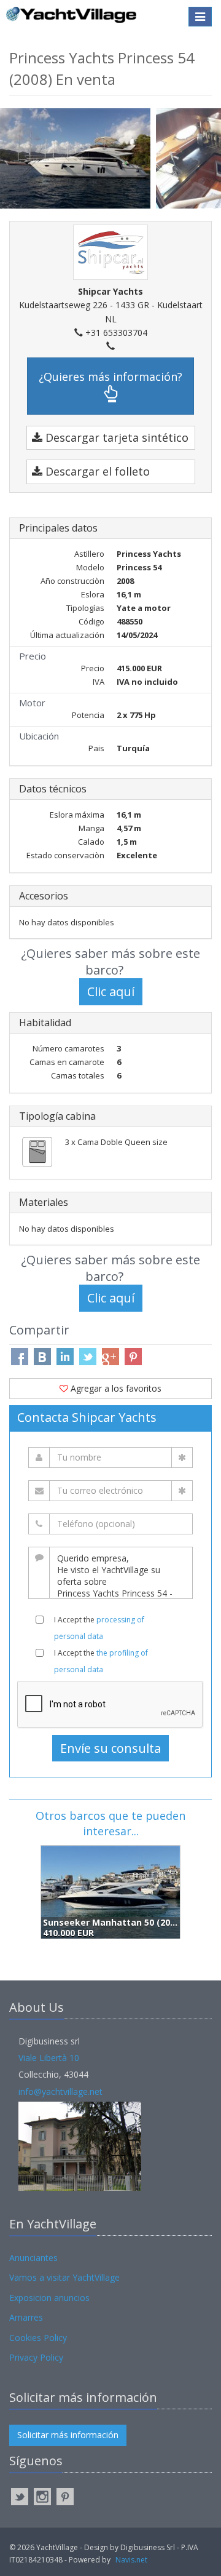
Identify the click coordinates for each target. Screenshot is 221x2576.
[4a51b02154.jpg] (78, 157)
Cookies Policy (38, 2338)
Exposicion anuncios (49, 2298)
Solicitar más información (68, 2435)
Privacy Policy (36, 2357)
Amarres (26, 2317)
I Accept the (99, 1628)
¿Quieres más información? (110, 377)
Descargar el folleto (96, 471)
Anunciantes (33, 2258)
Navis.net (131, 2560)
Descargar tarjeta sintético (115, 437)
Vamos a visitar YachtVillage (64, 2277)
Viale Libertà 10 (49, 2058)
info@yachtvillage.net (60, 2092)
